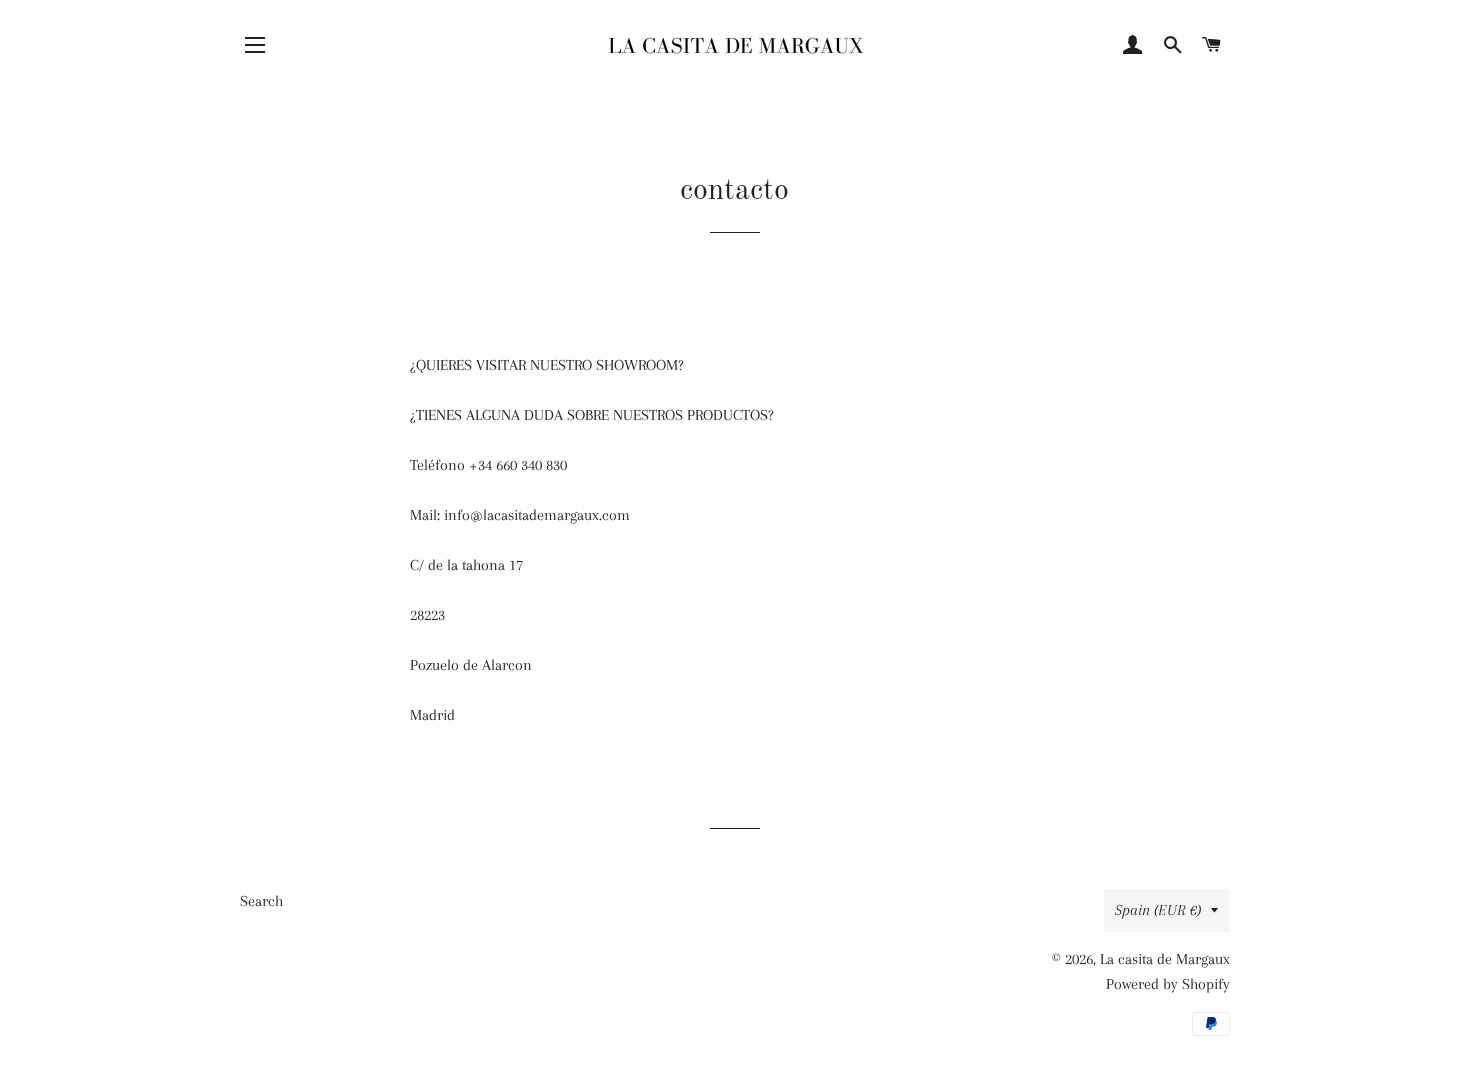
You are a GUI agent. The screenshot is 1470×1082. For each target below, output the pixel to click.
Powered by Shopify (1168, 984)
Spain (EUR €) (1158, 910)
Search (261, 901)
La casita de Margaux (1165, 959)
